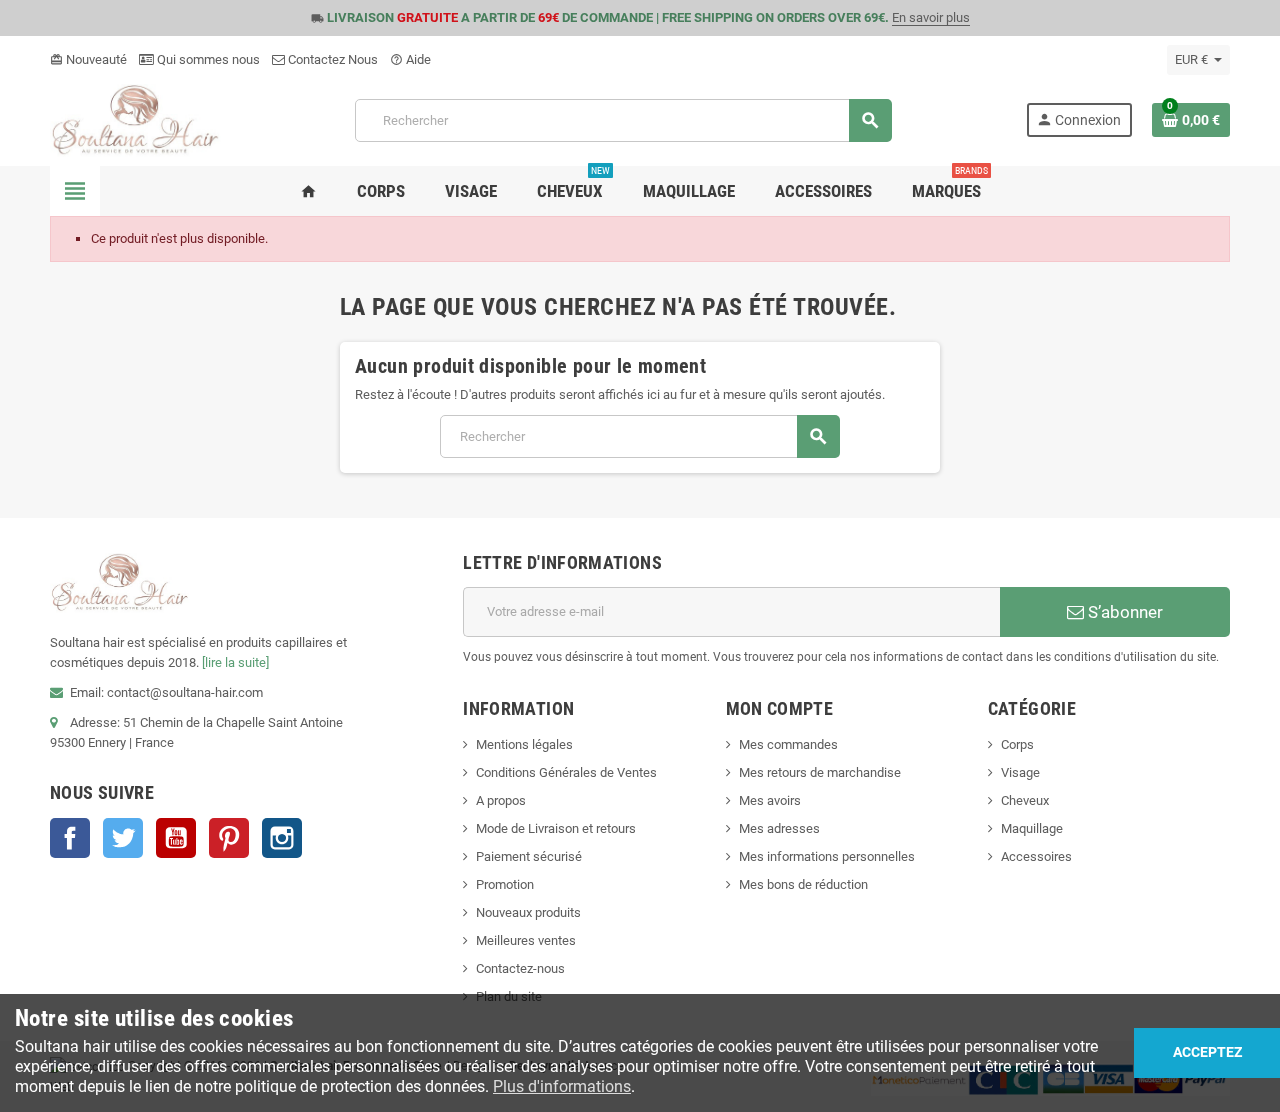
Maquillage (1032, 828)
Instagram (282, 838)
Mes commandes (788, 744)
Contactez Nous (331, 59)
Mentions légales (524, 744)
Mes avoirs (770, 800)
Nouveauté (88, 59)
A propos (501, 800)
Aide (410, 59)
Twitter (123, 838)
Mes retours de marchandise (820, 772)
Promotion (505, 884)
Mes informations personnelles (827, 856)
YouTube (176, 838)
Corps (1017, 744)
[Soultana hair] (135, 119)
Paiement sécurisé (529, 856)
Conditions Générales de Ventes (566, 772)
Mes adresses (779, 828)
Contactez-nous (520, 968)
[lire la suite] (235, 662)
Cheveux (1025, 800)
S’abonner (1123, 612)
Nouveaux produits (528, 912)
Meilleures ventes (526, 940)
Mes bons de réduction (803, 884)
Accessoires (1036, 856)
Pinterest (229, 838)
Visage (1020, 772)
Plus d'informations (562, 1086)
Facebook (70, 838)
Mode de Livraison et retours (556, 828)
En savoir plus (931, 17)
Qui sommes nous (207, 59)
